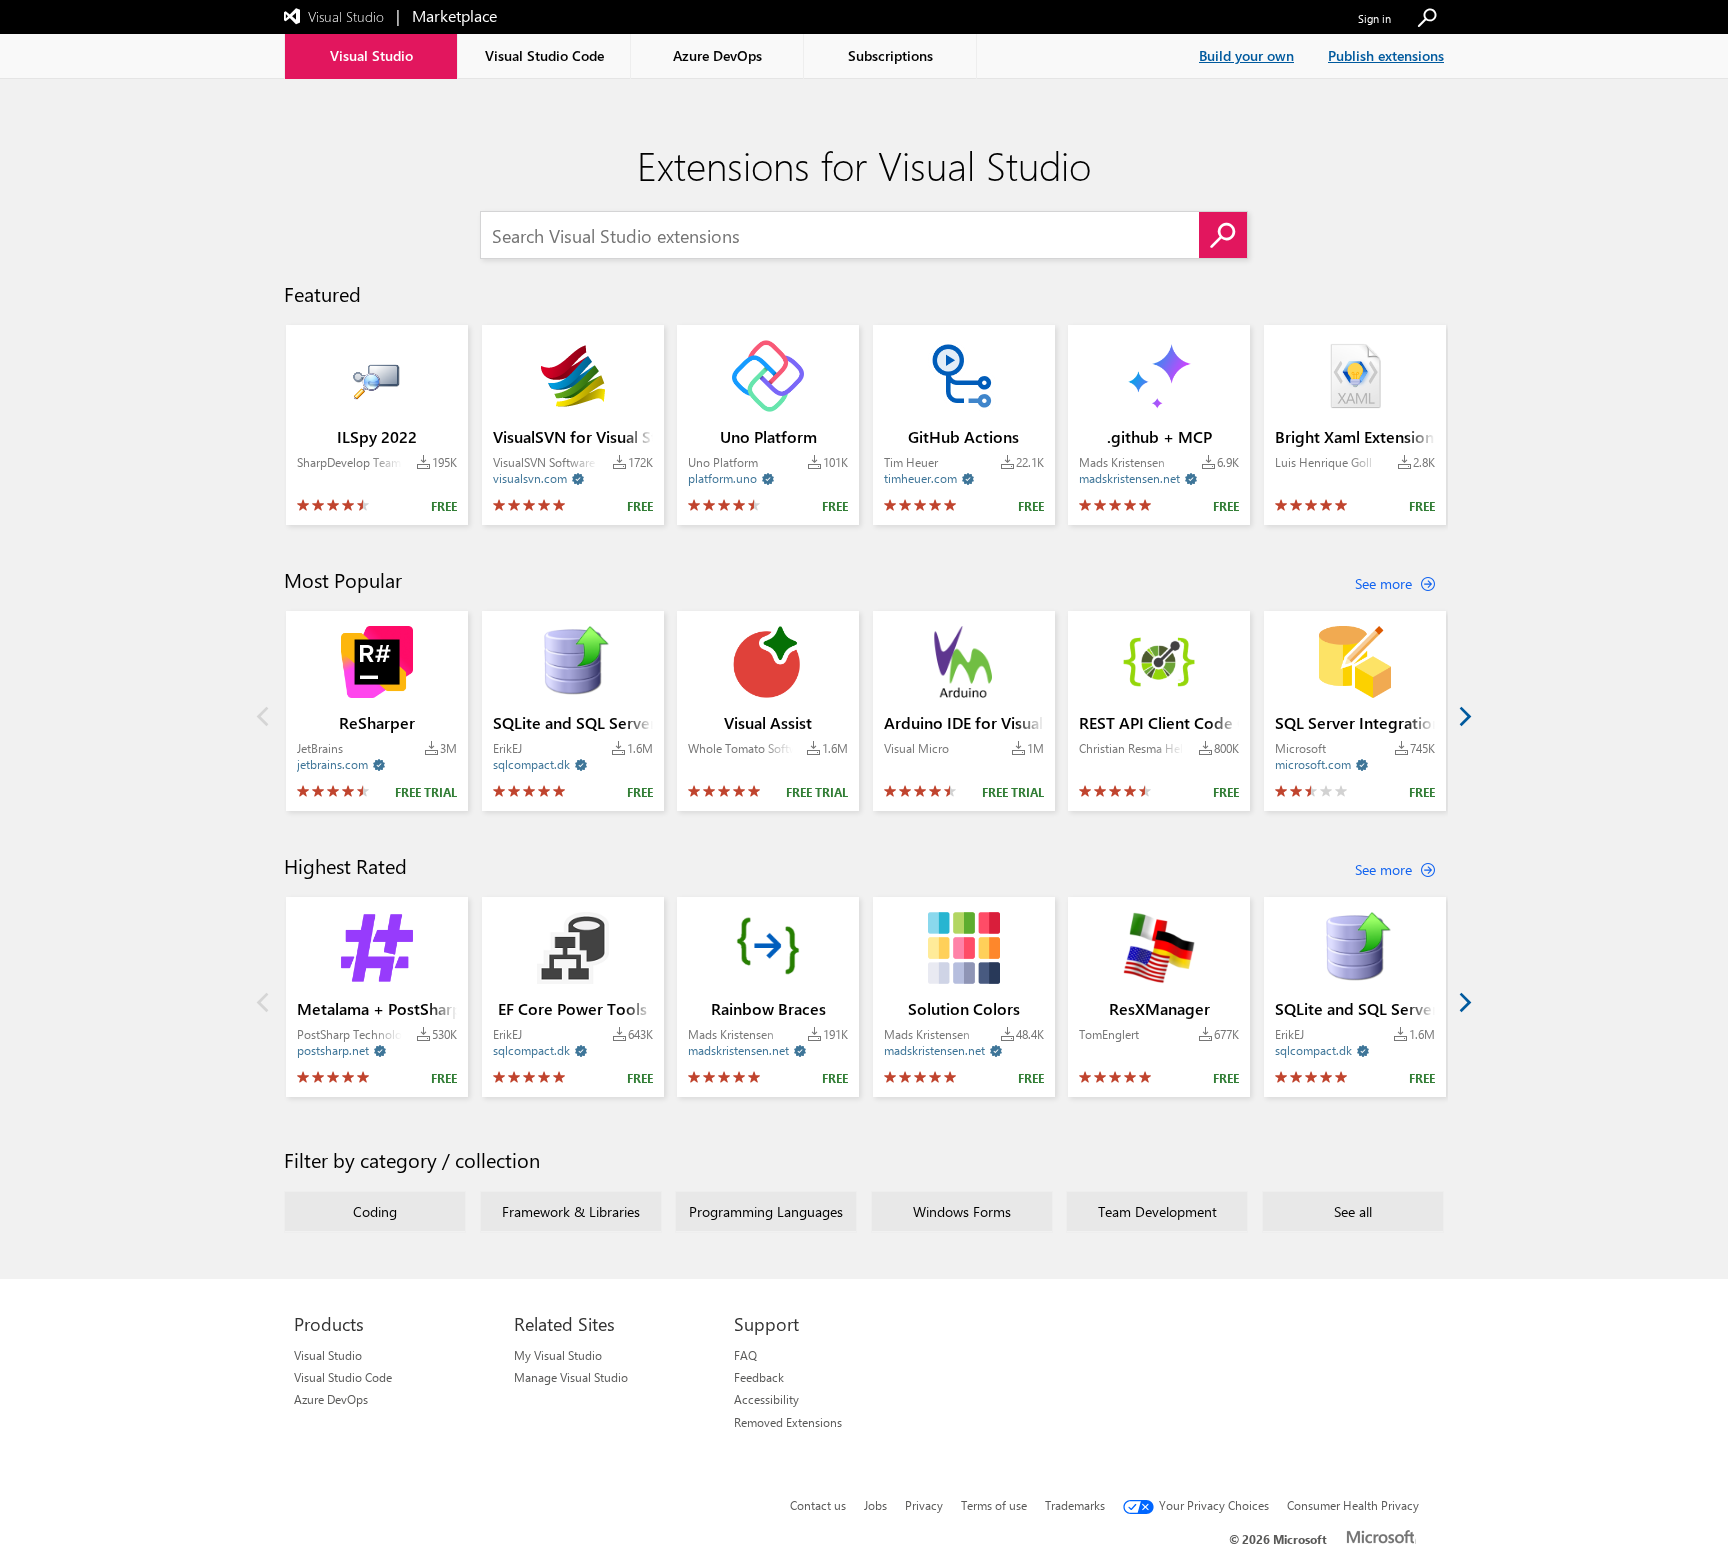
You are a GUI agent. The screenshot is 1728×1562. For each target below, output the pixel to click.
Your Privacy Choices (1214, 1505)
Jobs (875, 1505)
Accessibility (766, 1399)
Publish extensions (1386, 55)
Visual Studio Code (343, 1377)
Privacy (924, 1505)
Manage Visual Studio (571, 1377)
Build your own (1246, 55)
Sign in (1374, 18)
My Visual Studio (558, 1355)
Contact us (818, 1505)
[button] (1427, 18)
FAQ (745, 1355)
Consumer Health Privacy (1353, 1505)
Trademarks (1075, 1505)
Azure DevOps (331, 1399)
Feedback (759, 1377)
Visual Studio (328, 1355)
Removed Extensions (788, 1422)
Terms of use (994, 1505)
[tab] (371, 56)
